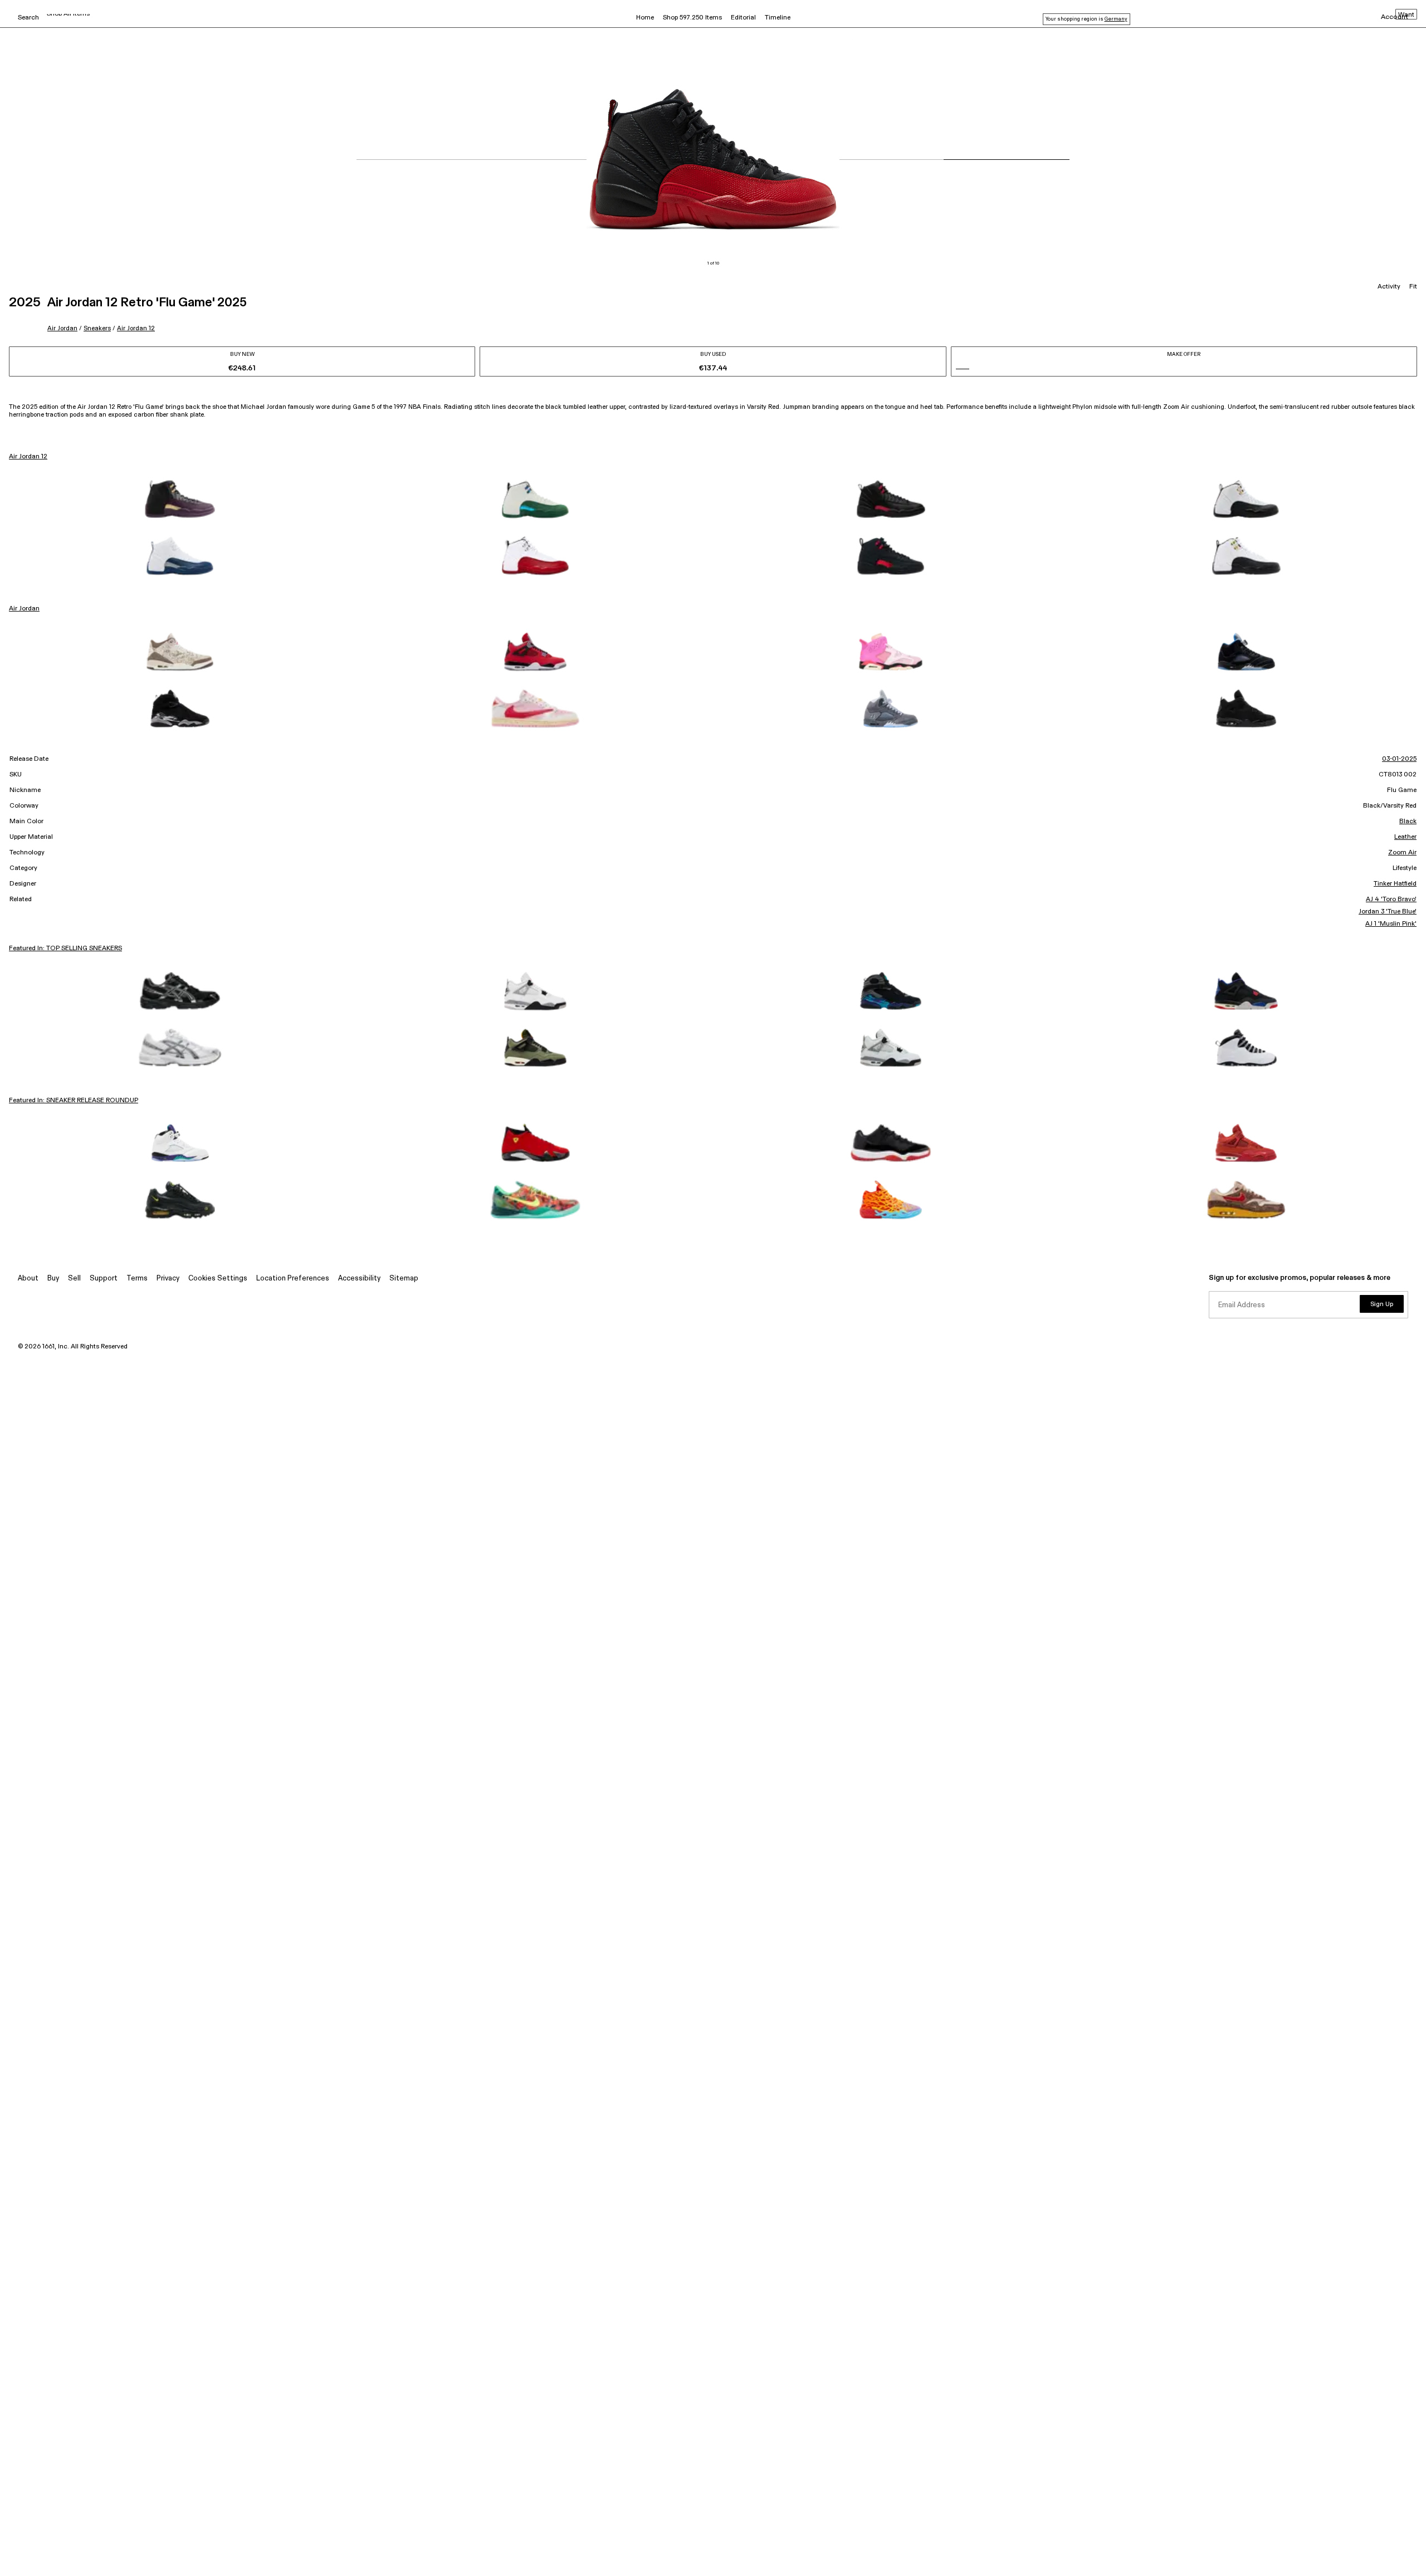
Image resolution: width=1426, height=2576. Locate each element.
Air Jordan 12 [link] (28, 457)
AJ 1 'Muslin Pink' (1391, 924)
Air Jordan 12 (136, 328)
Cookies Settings (218, 1279)
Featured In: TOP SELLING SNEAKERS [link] (65, 949)
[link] (180, 499)
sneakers (97, 328)
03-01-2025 (1399, 759)
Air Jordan (62, 328)
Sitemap (404, 1279)
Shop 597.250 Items (692, 18)
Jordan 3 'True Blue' (1388, 912)
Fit (1413, 287)
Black (1408, 822)
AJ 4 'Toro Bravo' (1391, 900)
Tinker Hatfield (1395, 884)
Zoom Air (1402, 853)
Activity (1389, 287)
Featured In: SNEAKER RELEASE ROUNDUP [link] (74, 1101)
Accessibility (359, 1279)
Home (645, 18)
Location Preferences (293, 1279)
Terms (137, 1279)
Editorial (743, 18)
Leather (1405, 837)
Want (1406, 15)
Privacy (168, 1279)
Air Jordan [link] (24, 609)
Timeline (778, 18)
